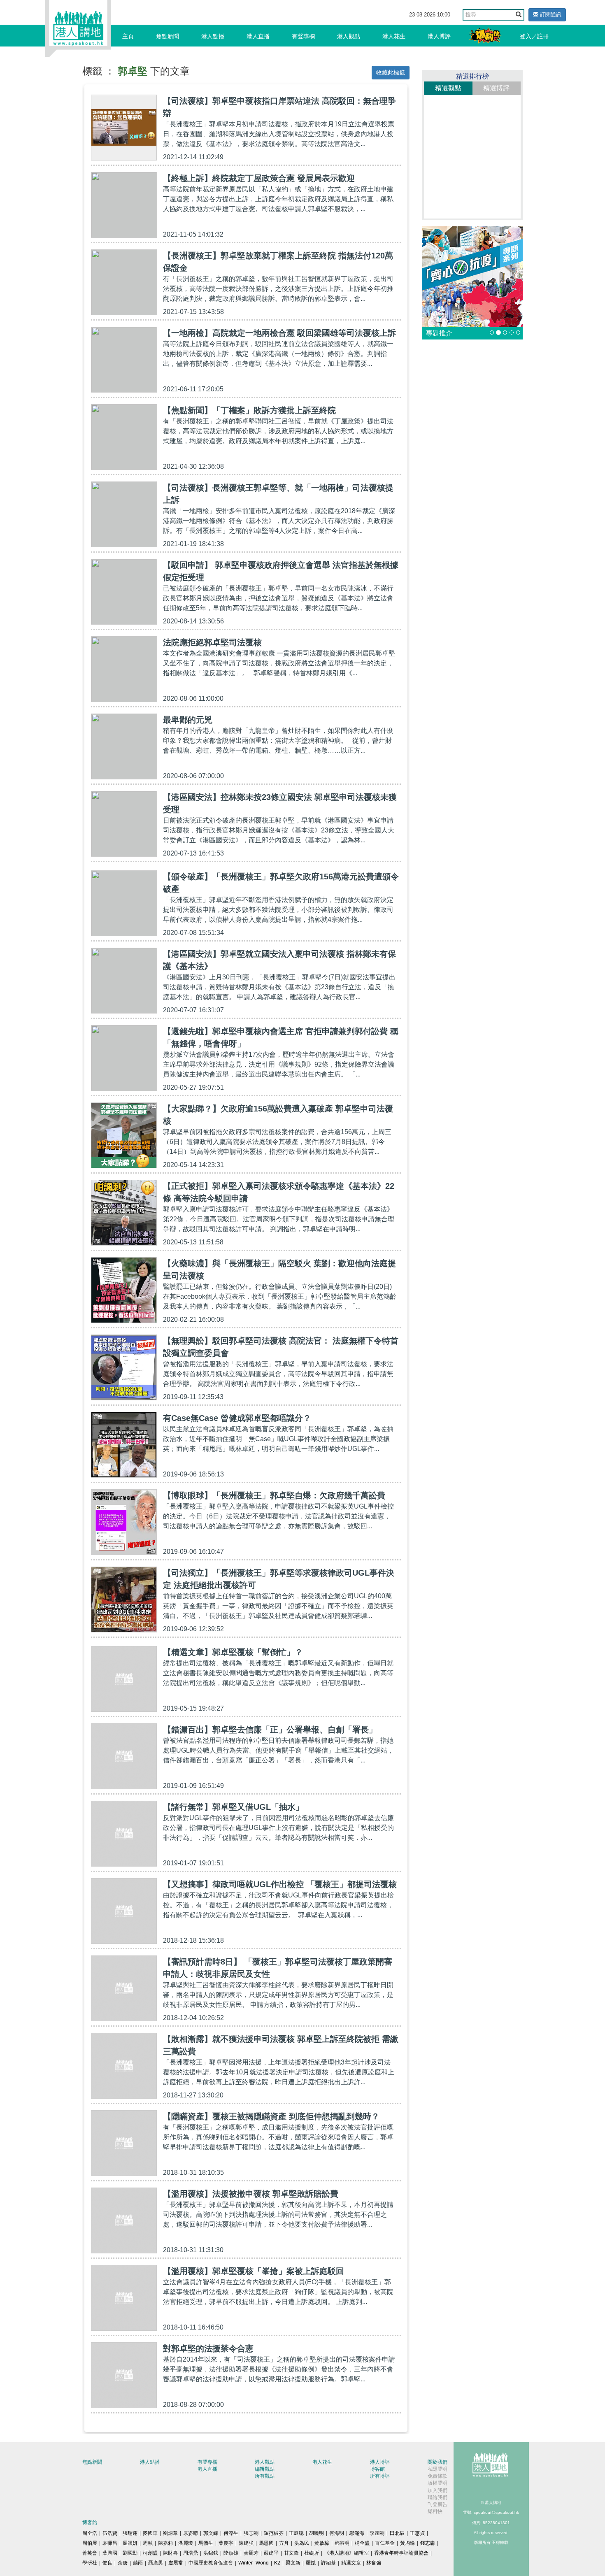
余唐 (123, 2563)
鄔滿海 (357, 2533)
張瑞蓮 (130, 2533)
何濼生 (231, 2533)
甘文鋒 (291, 2553)
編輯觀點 (265, 2469)
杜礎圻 (312, 2553)
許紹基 (328, 2563)
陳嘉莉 (165, 2543)
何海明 (337, 2533)
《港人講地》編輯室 (347, 2553)
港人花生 (394, 36)
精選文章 (351, 2563)
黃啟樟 (322, 2543)
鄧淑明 (342, 2543)
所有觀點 (265, 2476)
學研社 (90, 2563)
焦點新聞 (168, 36)
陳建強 (246, 2543)
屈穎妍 (130, 2543)
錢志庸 (428, 2543)
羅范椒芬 (274, 2533)
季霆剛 (377, 2533)
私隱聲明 (437, 2469)
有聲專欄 (303, 36)
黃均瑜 (407, 2543)
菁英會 (90, 2553)
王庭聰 (296, 2533)
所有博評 (380, 2476)
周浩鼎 (191, 2553)
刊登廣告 (437, 2504)
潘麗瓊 (186, 2543)
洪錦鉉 (211, 2553)
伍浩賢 (110, 2533)
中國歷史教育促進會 (211, 2563)
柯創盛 (150, 2553)
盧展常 (176, 2563)
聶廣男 (156, 2563)
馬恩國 (266, 2543)
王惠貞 (417, 2533)
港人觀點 (349, 36)
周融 (148, 2543)
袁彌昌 (110, 2543)
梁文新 (293, 2563)
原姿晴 (191, 2533)
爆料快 (435, 2511)
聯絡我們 (437, 2497)
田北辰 (397, 2533)
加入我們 (437, 2490)
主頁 (128, 36)
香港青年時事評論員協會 (401, 2553)
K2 (277, 2563)
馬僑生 (206, 2543)
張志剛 (251, 2533)
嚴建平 (271, 2553)
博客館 (377, 2469)
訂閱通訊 (550, 15)
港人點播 (213, 36)
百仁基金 (385, 2543)
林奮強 (374, 2563)
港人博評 (439, 36)
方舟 (284, 2543)
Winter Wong (254, 2563)
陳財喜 (170, 2553)
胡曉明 (316, 2533)
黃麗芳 (251, 2553)
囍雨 (138, 2563)
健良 (107, 2563)
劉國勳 (130, 2553)
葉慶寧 (226, 2543)
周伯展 (90, 2543)
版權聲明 (437, 2483)
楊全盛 (362, 2543)
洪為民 (302, 2543)
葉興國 (110, 2553)
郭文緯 (211, 2533)
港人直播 (258, 36)
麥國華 (150, 2533)
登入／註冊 (534, 36)
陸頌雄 (231, 2553)
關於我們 (437, 2462)
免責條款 (437, 2476)
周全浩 (90, 2533)
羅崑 (311, 2563)
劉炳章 (170, 2533)
